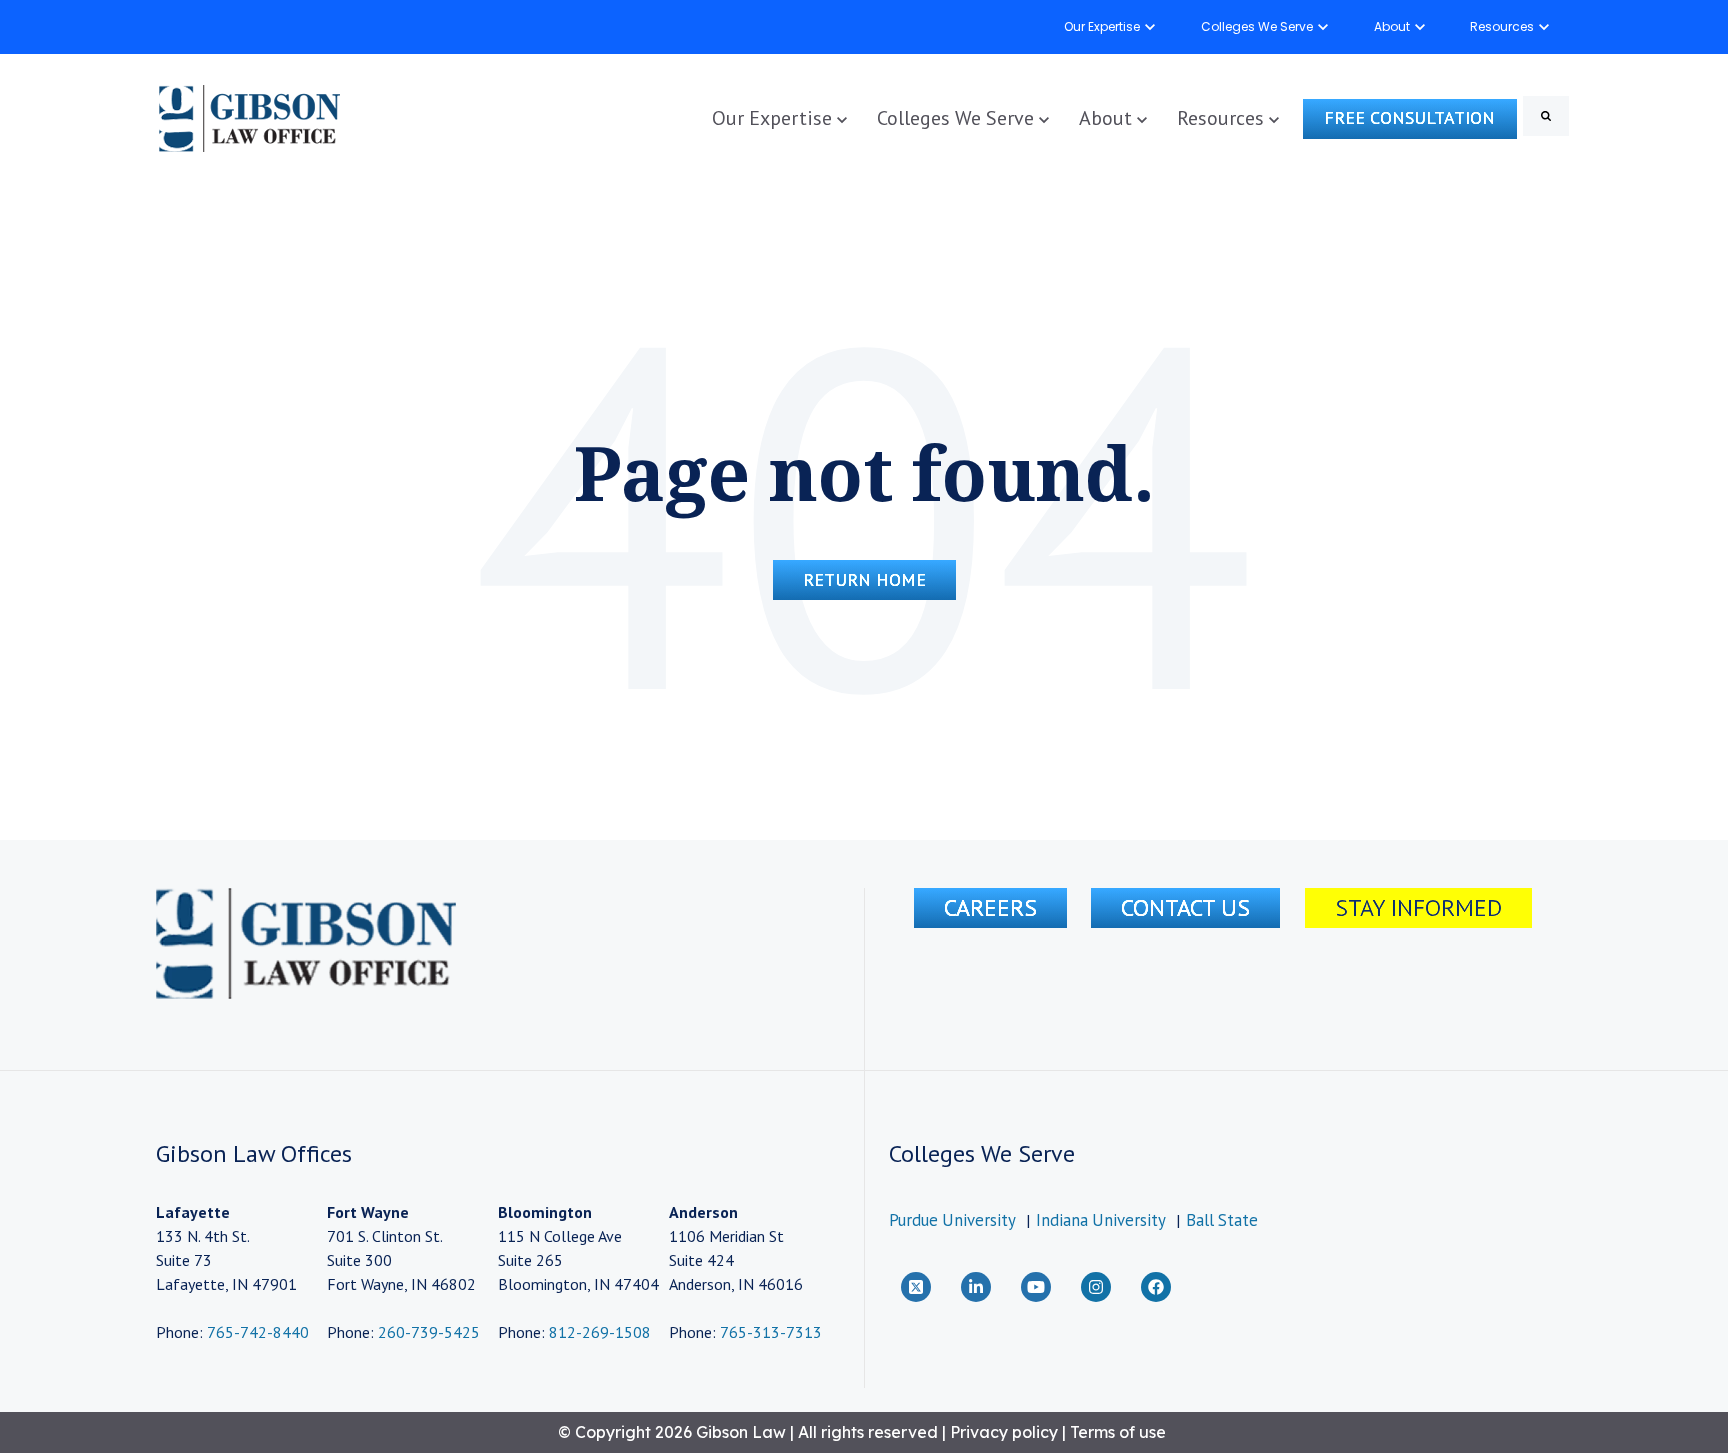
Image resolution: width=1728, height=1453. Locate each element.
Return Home (864, 579)
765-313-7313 (771, 1332)
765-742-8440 (256, 1332)
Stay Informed (1418, 907)
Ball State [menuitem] (1222, 1220)
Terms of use (1118, 1432)
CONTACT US (1185, 907)
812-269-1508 (600, 1332)
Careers (990, 907)
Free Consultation (1409, 117)
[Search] (1546, 116)
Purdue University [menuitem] (952, 1220)
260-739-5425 (429, 1332)
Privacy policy (1004, 1432)
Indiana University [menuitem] (1101, 1220)
